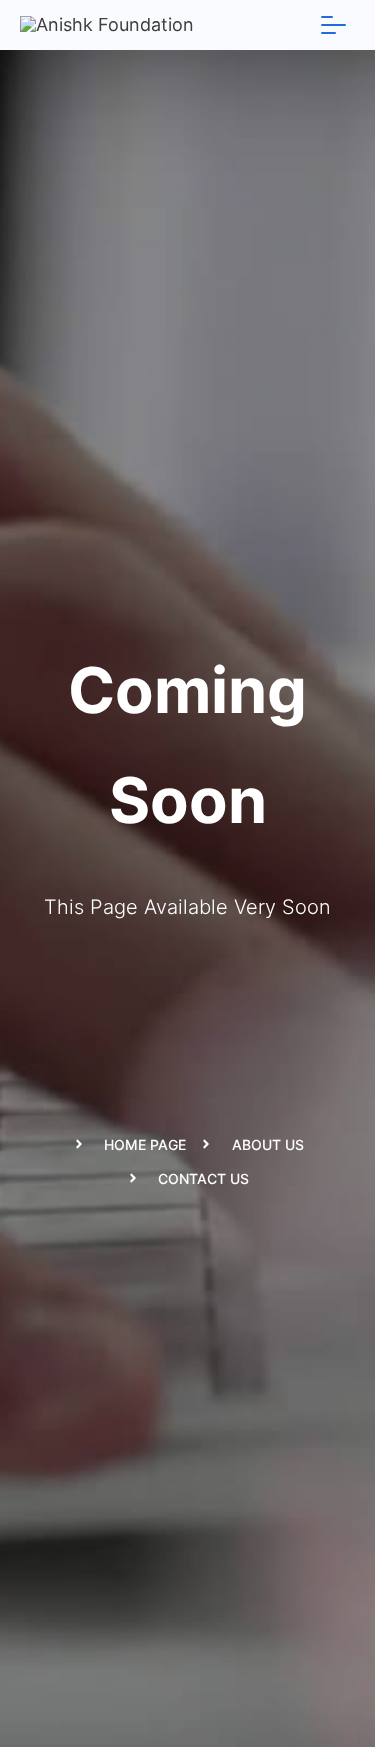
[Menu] (333, 25)
